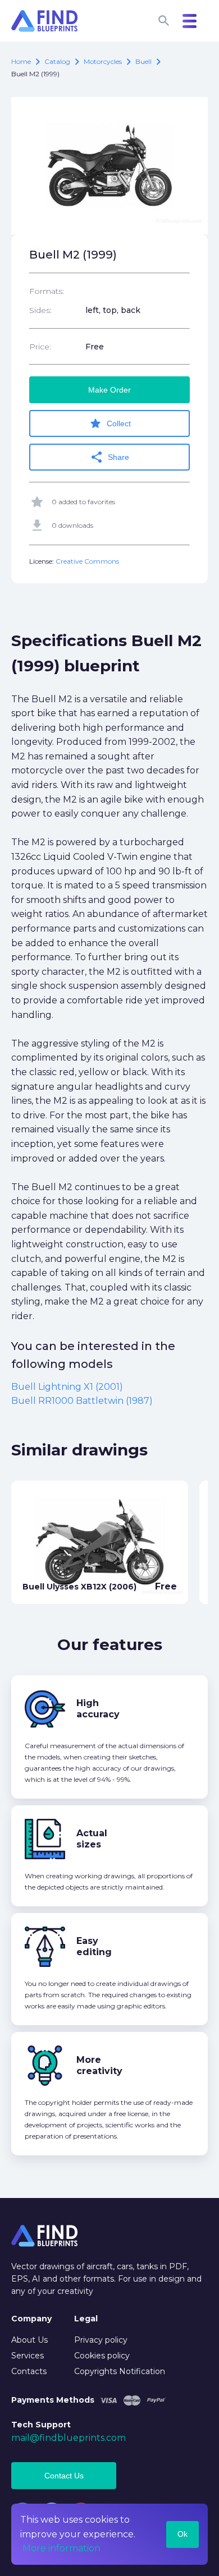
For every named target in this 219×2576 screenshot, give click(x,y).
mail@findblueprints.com (69, 2438)
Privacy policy (101, 2340)
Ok (182, 2534)
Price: (40, 347)
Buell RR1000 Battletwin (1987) (82, 1401)
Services (28, 2356)
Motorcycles (103, 61)
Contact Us (64, 2476)
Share (109, 457)
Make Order (109, 390)
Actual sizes (92, 1839)
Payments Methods (53, 2400)
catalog (57, 61)
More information (61, 2548)
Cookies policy (102, 2356)
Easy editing (94, 1946)
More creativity (99, 2065)
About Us (29, 2340)
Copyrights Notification (120, 2371)
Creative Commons (87, 561)
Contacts (29, 2371)
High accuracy (98, 1709)
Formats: (47, 291)
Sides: (40, 310)
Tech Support (41, 2425)
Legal (86, 2319)
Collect (110, 423)
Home (21, 61)
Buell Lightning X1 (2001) (67, 1387)
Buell (143, 61)
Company (31, 2319)
